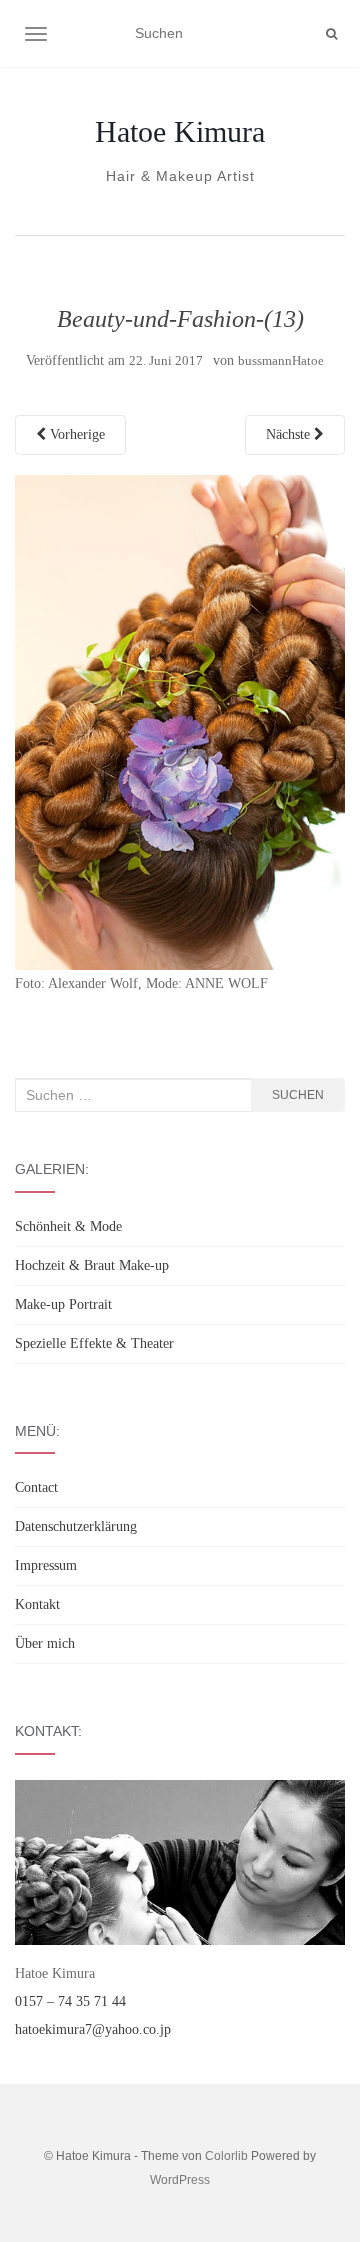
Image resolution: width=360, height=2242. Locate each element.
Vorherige (75, 434)
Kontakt (37, 1604)
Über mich (45, 1643)
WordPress (180, 2180)
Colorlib (226, 2156)
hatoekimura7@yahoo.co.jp (93, 2029)
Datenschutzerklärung (76, 1526)
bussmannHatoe (281, 360)
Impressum (46, 1565)
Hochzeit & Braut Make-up (92, 1265)
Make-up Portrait (63, 1304)
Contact (36, 1487)
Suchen (298, 1095)
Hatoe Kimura (180, 132)
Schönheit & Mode (68, 1226)
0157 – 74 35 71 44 (70, 2001)
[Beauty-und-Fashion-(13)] (180, 721)
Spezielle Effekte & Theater (94, 1343)
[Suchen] (331, 34)
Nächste (290, 434)
